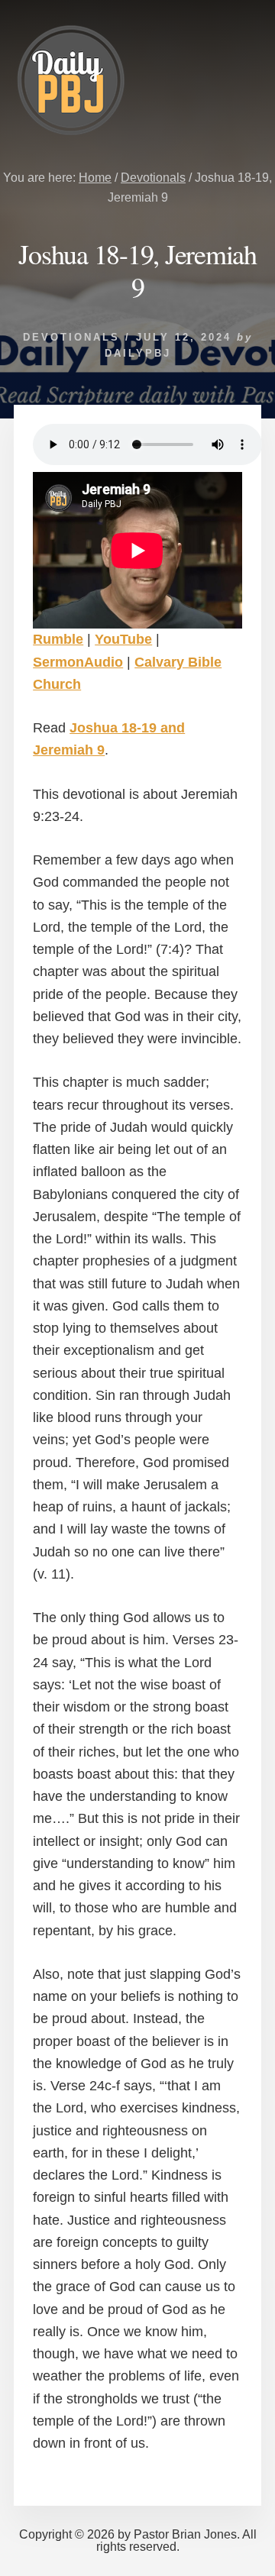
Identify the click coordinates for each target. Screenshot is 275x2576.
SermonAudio (78, 662)
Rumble (58, 639)
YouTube (123, 639)
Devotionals (71, 337)
